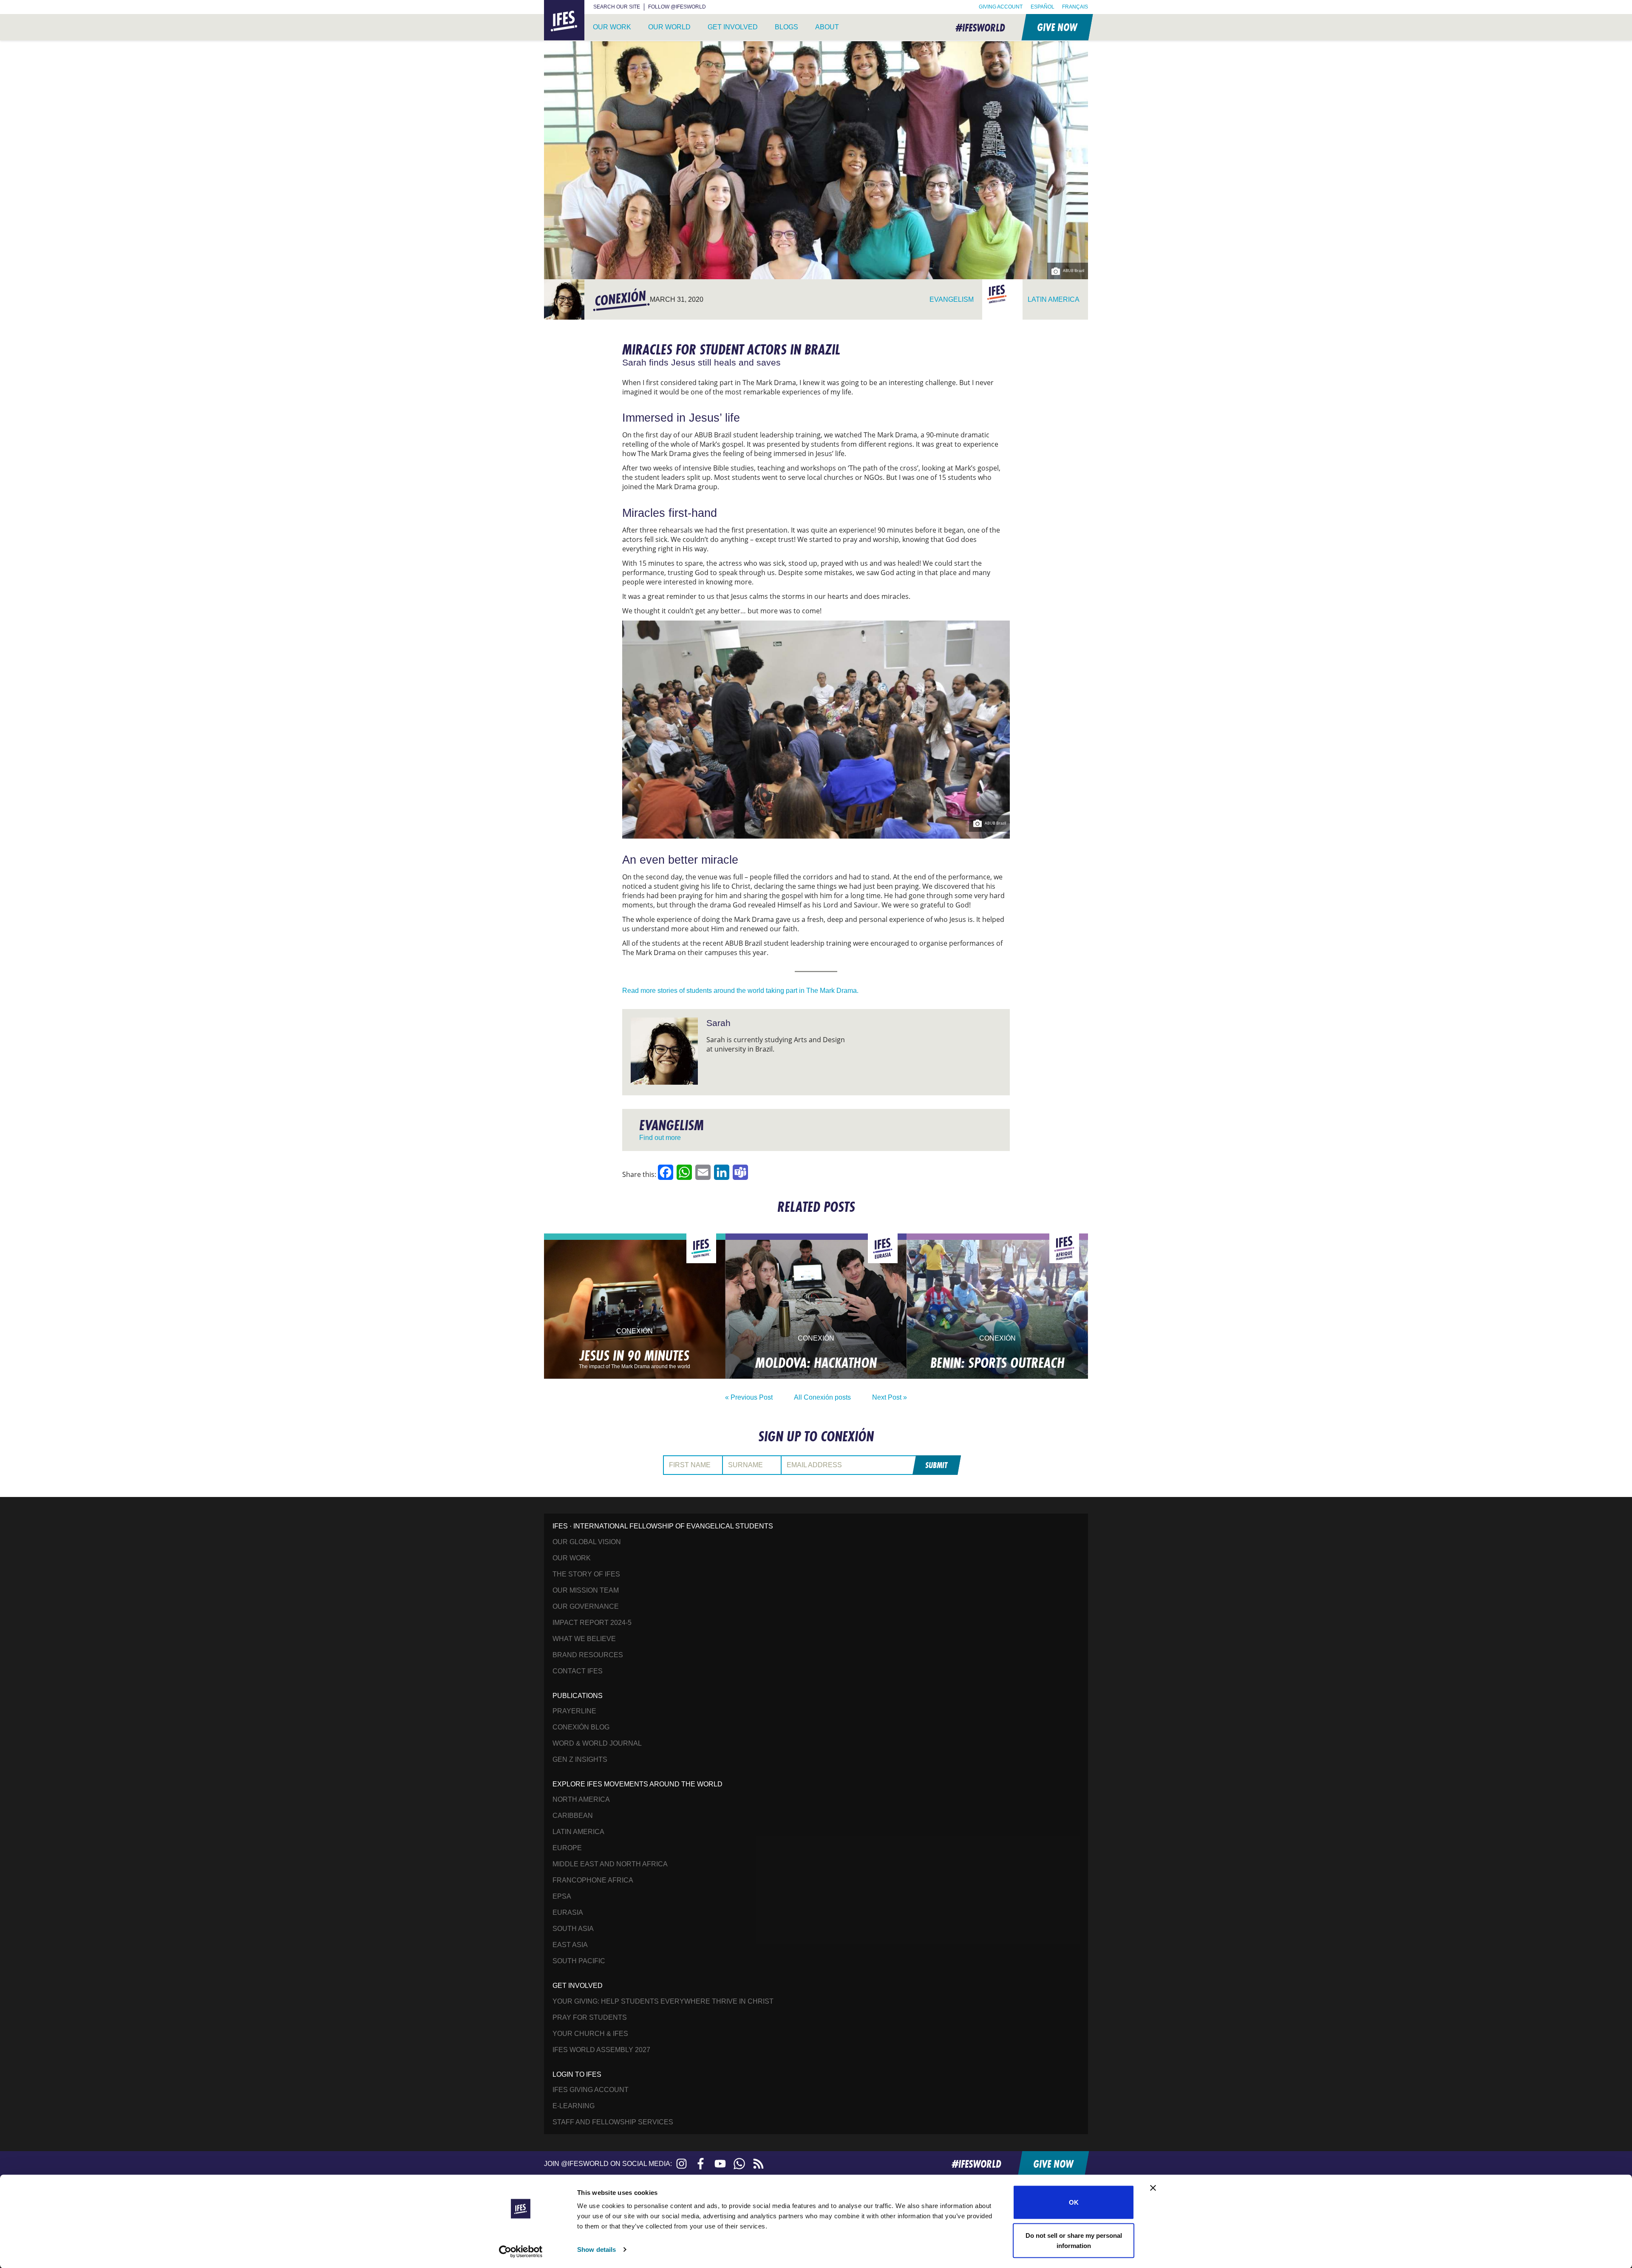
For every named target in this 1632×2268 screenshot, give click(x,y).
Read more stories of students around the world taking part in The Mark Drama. (740, 991)
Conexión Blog (581, 1727)
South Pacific (579, 1961)
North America (581, 1799)
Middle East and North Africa (610, 1864)
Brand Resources (588, 1655)
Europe (567, 1848)
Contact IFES (578, 1671)
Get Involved (733, 27)
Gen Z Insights (580, 1759)
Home (554, 5)
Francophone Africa (593, 1880)
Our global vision (587, 1542)
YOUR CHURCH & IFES (590, 2034)
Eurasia (568, 1912)
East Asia (570, 1945)
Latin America (578, 1832)
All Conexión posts (822, 1397)
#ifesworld (980, 27)
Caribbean (573, 1816)
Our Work (612, 27)
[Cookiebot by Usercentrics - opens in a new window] (521, 2251)
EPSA (562, 1896)
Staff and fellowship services (613, 2122)
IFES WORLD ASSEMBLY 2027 (601, 2050)
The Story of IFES (586, 1574)
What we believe (584, 1639)
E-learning (574, 2106)
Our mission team (586, 1590)
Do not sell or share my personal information (1074, 2240)
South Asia (573, 1929)
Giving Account (1001, 7)
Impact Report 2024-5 (592, 1623)
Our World (669, 27)
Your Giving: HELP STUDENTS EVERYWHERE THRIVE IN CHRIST (663, 2001)
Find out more (660, 1138)
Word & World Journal (597, 1743)
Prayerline (574, 1711)
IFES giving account (591, 2090)
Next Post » (890, 1397)
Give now (1057, 27)
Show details (596, 2250)
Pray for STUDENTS (590, 2017)
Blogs (786, 27)
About (827, 27)
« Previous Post (749, 1397)
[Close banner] (1153, 2188)
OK (1074, 2202)
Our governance (586, 1606)
